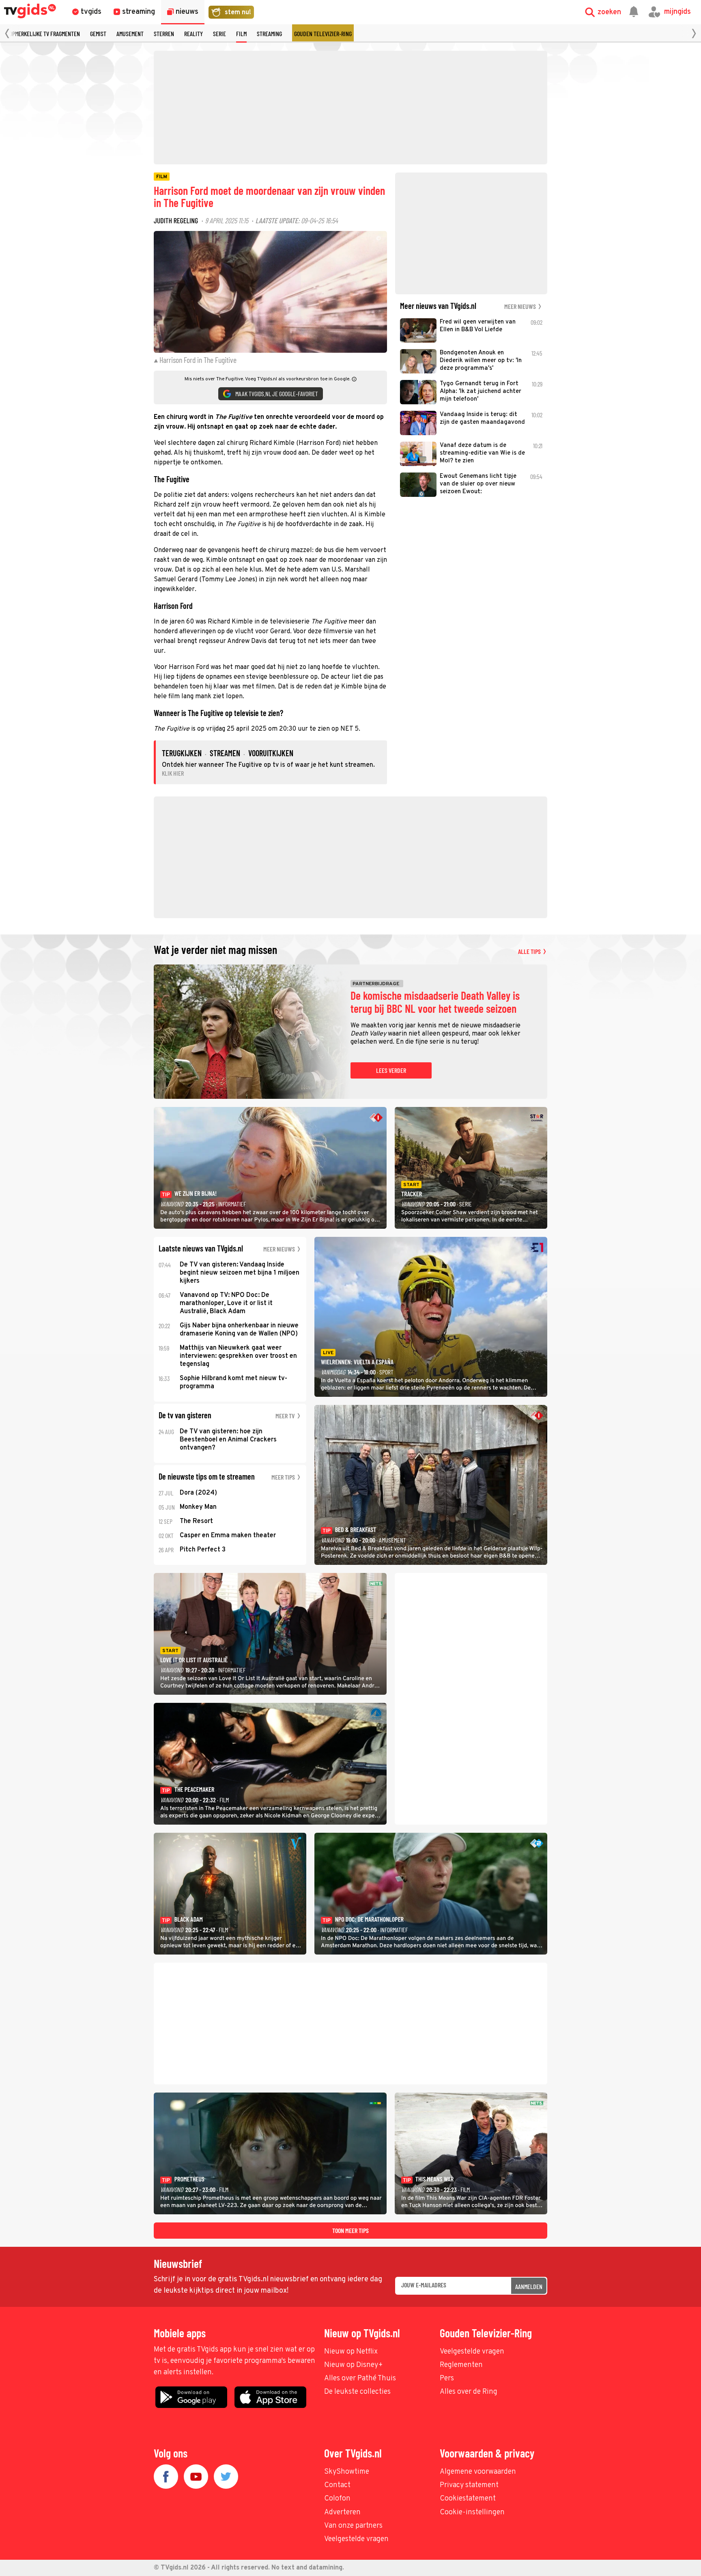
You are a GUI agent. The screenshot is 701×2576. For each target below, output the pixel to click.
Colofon (337, 2499)
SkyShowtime (347, 2472)
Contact (337, 2485)
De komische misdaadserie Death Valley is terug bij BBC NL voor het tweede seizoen (435, 1002)
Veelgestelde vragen (472, 2352)
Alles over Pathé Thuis (360, 2379)
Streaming (269, 33)
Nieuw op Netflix (351, 2352)
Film (241, 33)
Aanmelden (529, 2286)
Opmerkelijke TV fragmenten (45, 33)
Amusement (130, 33)
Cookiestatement (468, 2499)
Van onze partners (353, 2526)
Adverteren (342, 2512)
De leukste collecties (357, 2392)
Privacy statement (469, 2485)
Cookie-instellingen (472, 2512)
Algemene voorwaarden (478, 2472)
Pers (447, 2379)
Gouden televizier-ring (323, 33)
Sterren (164, 33)
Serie (219, 33)
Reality (194, 33)
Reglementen (461, 2365)
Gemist (98, 33)
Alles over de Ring (469, 2392)
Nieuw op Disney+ (354, 2365)
